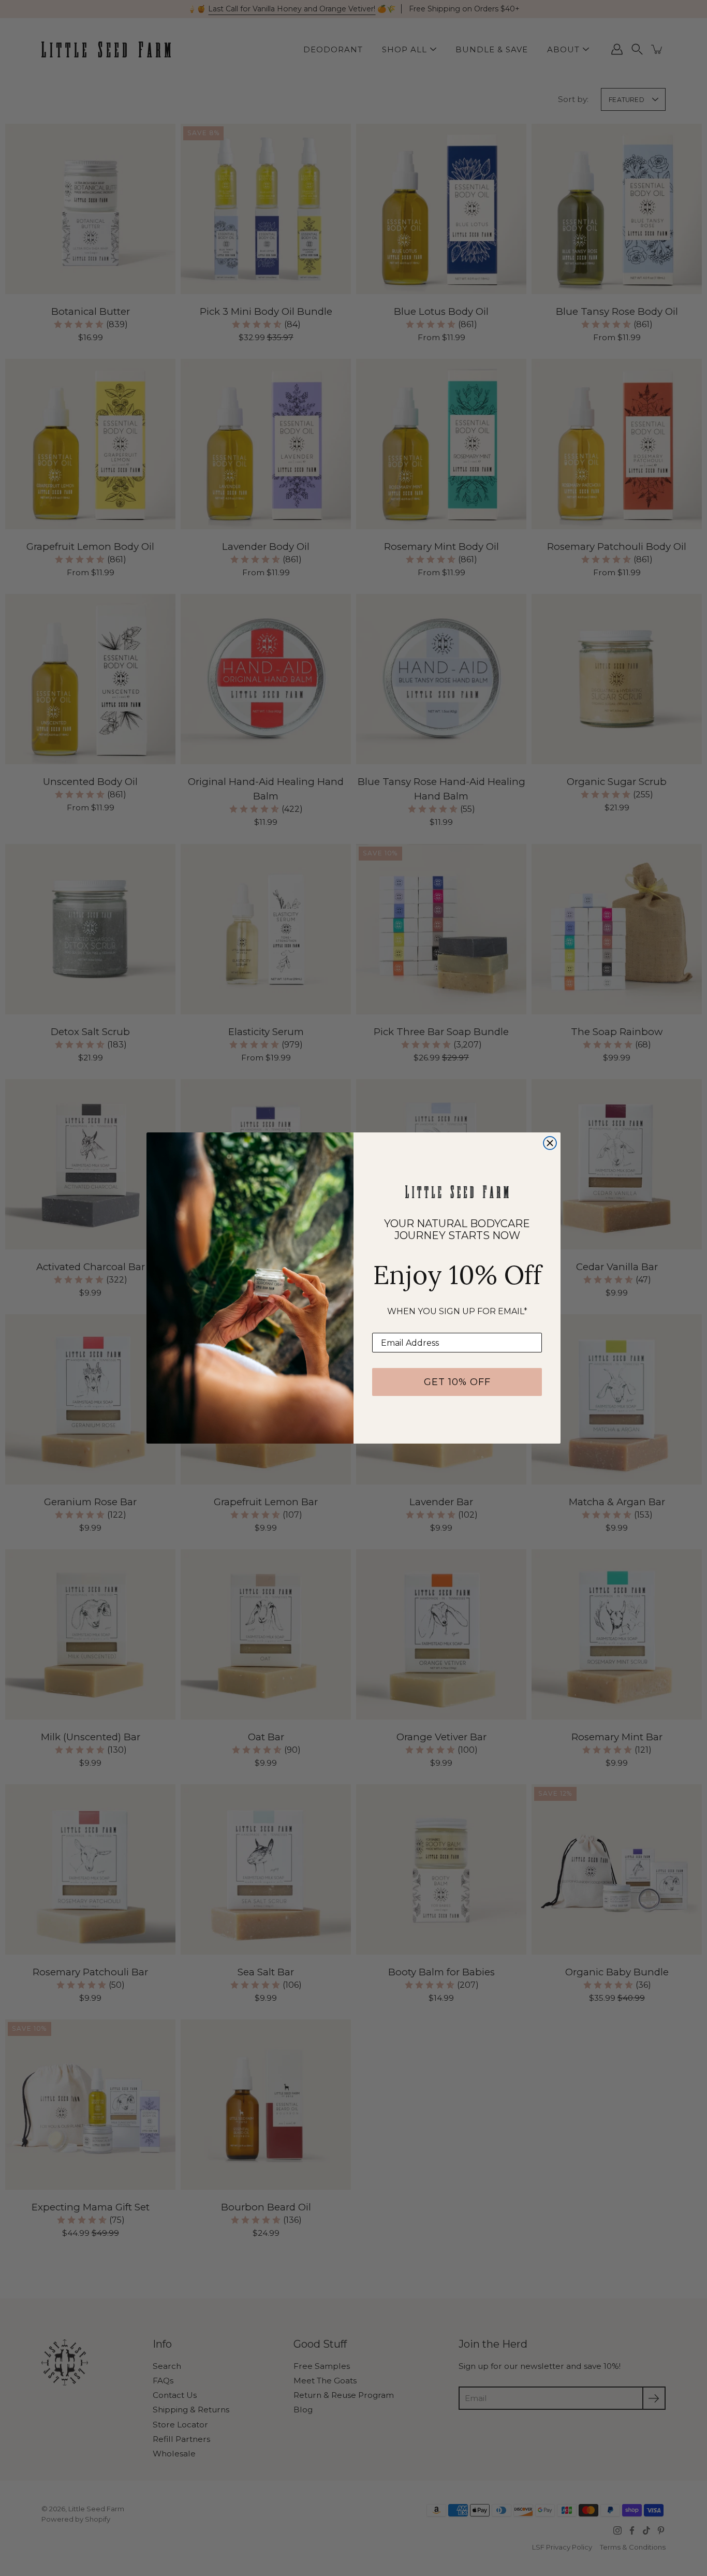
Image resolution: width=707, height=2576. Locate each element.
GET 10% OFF (457, 1382)
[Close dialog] (550, 1143)
